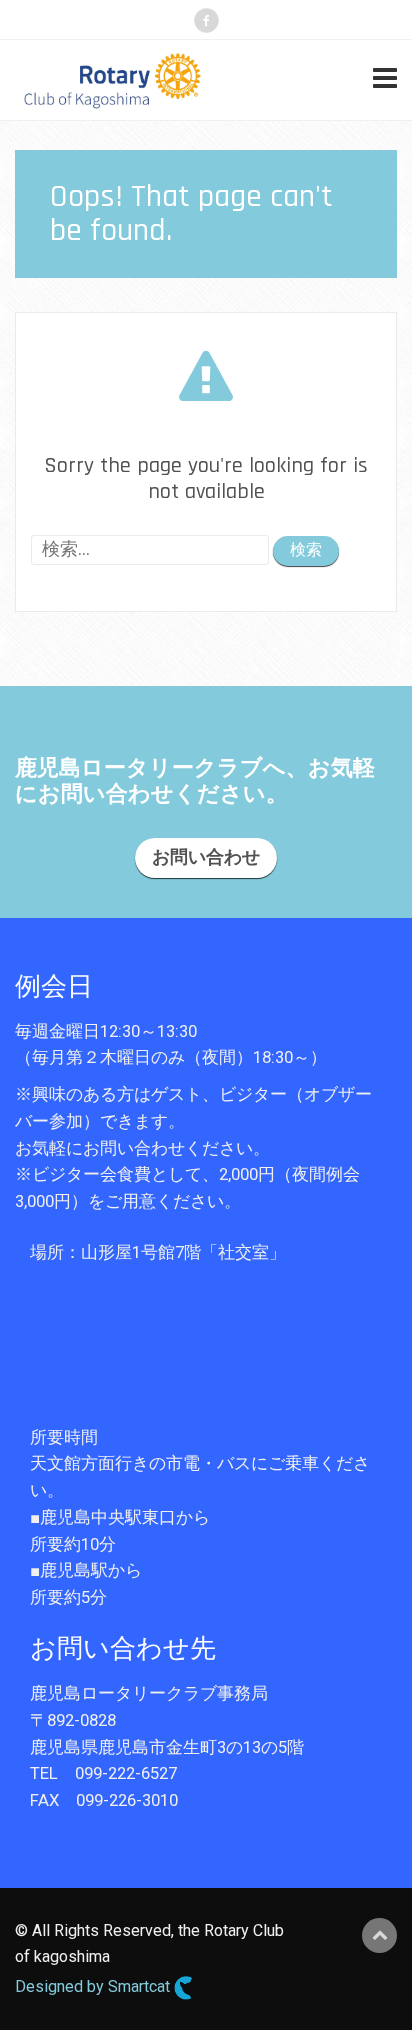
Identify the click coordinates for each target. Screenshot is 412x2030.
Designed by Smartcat (94, 1986)
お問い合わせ (206, 857)
